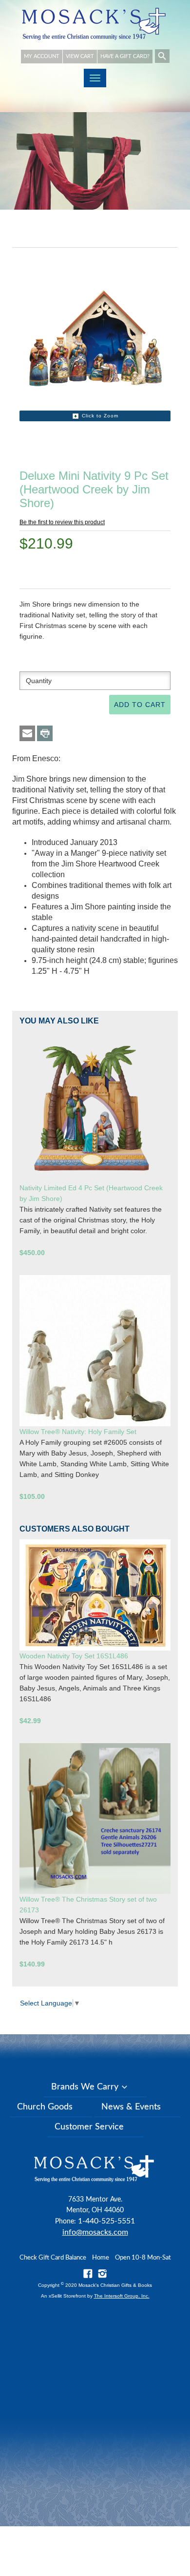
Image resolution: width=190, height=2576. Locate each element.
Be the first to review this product (62, 522)
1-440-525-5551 (106, 2221)
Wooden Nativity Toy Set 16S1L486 (74, 1656)
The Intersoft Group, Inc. (122, 2296)
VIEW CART (80, 56)
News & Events (131, 2107)
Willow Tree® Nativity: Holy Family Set (78, 1432)
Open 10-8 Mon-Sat (143, 2258)
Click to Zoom (100, 416)
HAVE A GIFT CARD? (125, 56)
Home (101, 2258)
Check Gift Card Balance (53, 2258)
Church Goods (45, 2107)
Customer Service (89, 2127)
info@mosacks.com (95, 2232)
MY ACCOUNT (42, 56)
